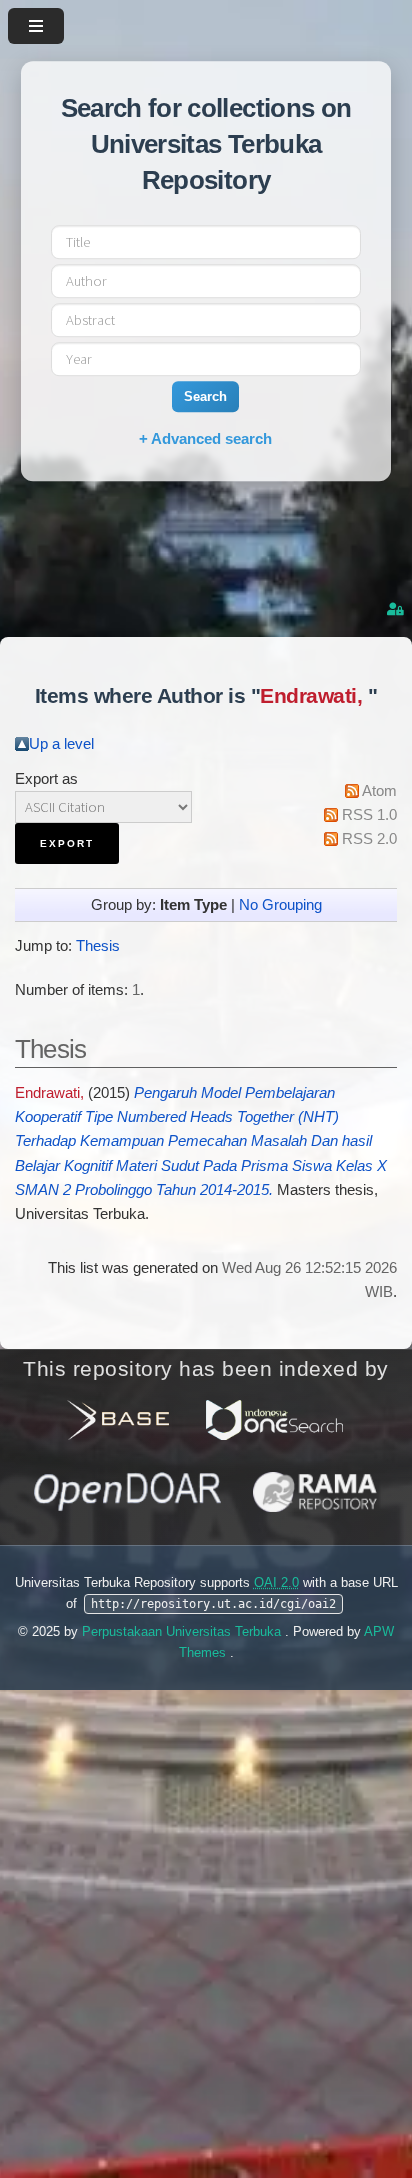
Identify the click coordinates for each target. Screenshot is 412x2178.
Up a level (61, 744)
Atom (379, 791)
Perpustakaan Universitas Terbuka (183, 1631)
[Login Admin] (397, 609)
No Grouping (280, 905)
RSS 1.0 (369, 815)
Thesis (98, 946)
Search (205, 396)
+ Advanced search (205, 438)
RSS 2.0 (369, 839)
